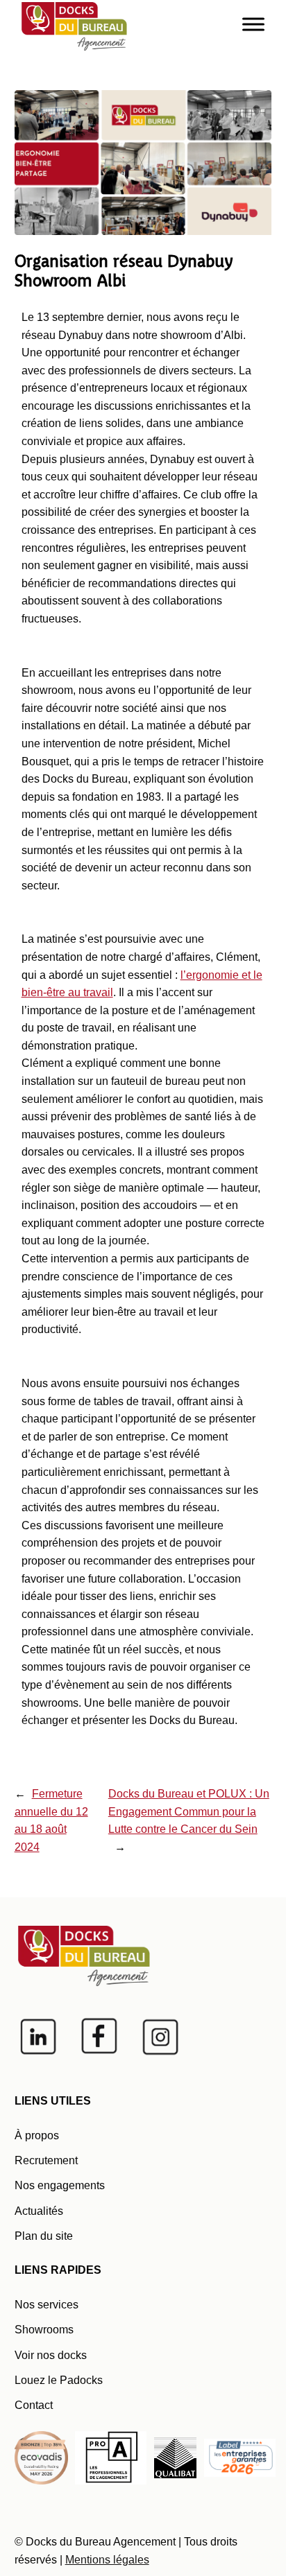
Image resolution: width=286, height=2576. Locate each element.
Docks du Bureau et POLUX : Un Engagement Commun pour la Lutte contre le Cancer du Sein (189, 1811)
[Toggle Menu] (253, 24)
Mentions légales (107, 2560)
